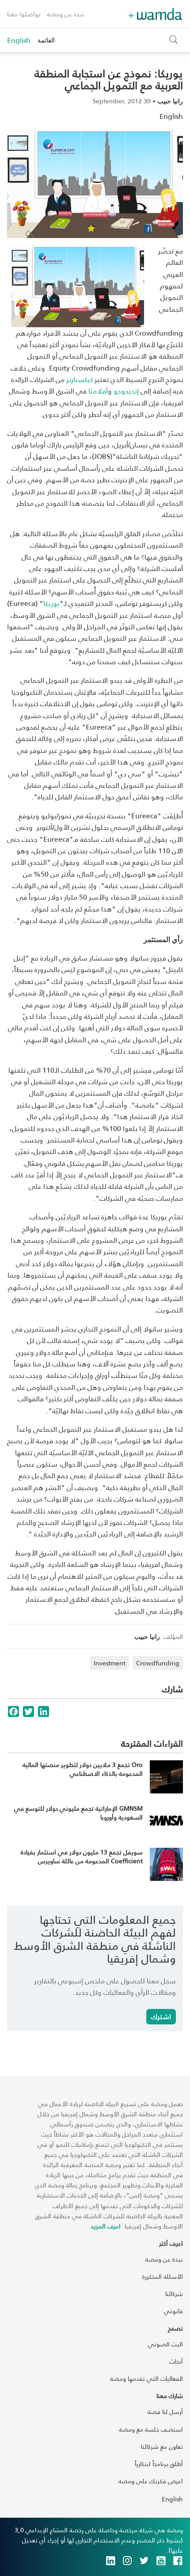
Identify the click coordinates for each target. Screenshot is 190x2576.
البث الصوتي (165, 2344)
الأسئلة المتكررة (163, 2276)
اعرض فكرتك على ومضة (151, 2481)
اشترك (161, 2016)
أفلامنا (98, 391)
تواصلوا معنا (24, 14)
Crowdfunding (158, 1663)
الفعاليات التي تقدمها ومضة (146, 2378)
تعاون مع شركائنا (162, 2446)
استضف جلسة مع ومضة (151, 2429)
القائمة (46, 40)
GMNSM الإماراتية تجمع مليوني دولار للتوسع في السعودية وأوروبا (78, 1813)
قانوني (173, 2311)
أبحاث (176, 2361)
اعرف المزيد (106, 2226)
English (19, 40)
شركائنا (174, 2294)
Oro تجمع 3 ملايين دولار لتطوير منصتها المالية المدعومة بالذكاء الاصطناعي (83, 1769)
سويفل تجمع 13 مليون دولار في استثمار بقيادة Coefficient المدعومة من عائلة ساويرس (82, 1856)
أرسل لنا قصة (165, 2411)
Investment (110, 1663)
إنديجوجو (126, 391)
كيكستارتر (80, 379)
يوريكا (51, 603)
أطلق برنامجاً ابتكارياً (159, 2464)
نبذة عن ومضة (66, 14)
